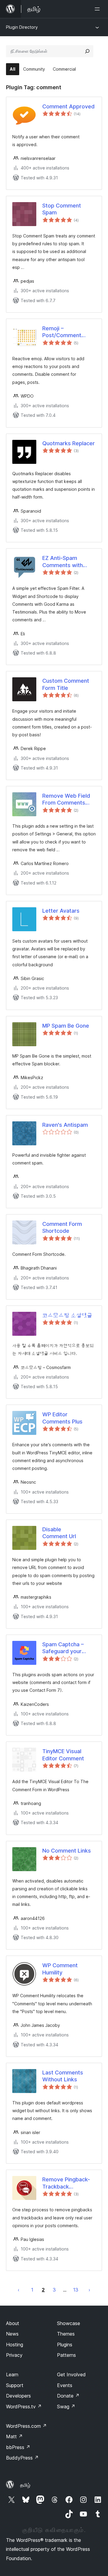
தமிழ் (25, 2485)
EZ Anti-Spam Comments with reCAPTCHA (63, 562)
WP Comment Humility (60, 1969)
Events (65, 2385)
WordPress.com (26, 2426)
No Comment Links (67, 1851)
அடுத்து (89, 2290)
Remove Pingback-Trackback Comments (66, 2183)
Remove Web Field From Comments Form (66, 799)
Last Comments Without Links (63, 2076)
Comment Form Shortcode (62, 1227)
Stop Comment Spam (62, 209)
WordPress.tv (24, 2407)
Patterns (66, 2355)
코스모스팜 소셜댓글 (67, 1315)
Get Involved (71, 2374)
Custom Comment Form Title (66, 684)
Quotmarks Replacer (69, 443)
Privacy (14, 2355)
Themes (66, 2334)
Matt (14, 2436)
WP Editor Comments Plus (62, 1418)
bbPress (18, 2447)
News (12, 2334)
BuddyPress (22, 2458)
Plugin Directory (22, 27)
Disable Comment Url (59, 1533)
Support (15, 2385)
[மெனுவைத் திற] (98, 9)
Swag (66, 2407)
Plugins (65, 2345)
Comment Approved (68, 106)
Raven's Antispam (65, 1125)
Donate (68, 2396)
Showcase (69, 2323)
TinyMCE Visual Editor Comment (63, 1755)
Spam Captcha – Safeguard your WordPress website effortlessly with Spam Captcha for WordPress (68, 1648)
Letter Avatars (61, 911)
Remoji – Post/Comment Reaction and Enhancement (62, 332)
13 (76, 2290)
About (13, 2323)
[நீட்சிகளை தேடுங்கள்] (87, 51)
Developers (18, 2396)
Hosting (15, 2345)
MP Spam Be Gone (66, 1026)
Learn (12, 2374)
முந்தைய (19, 2290)
